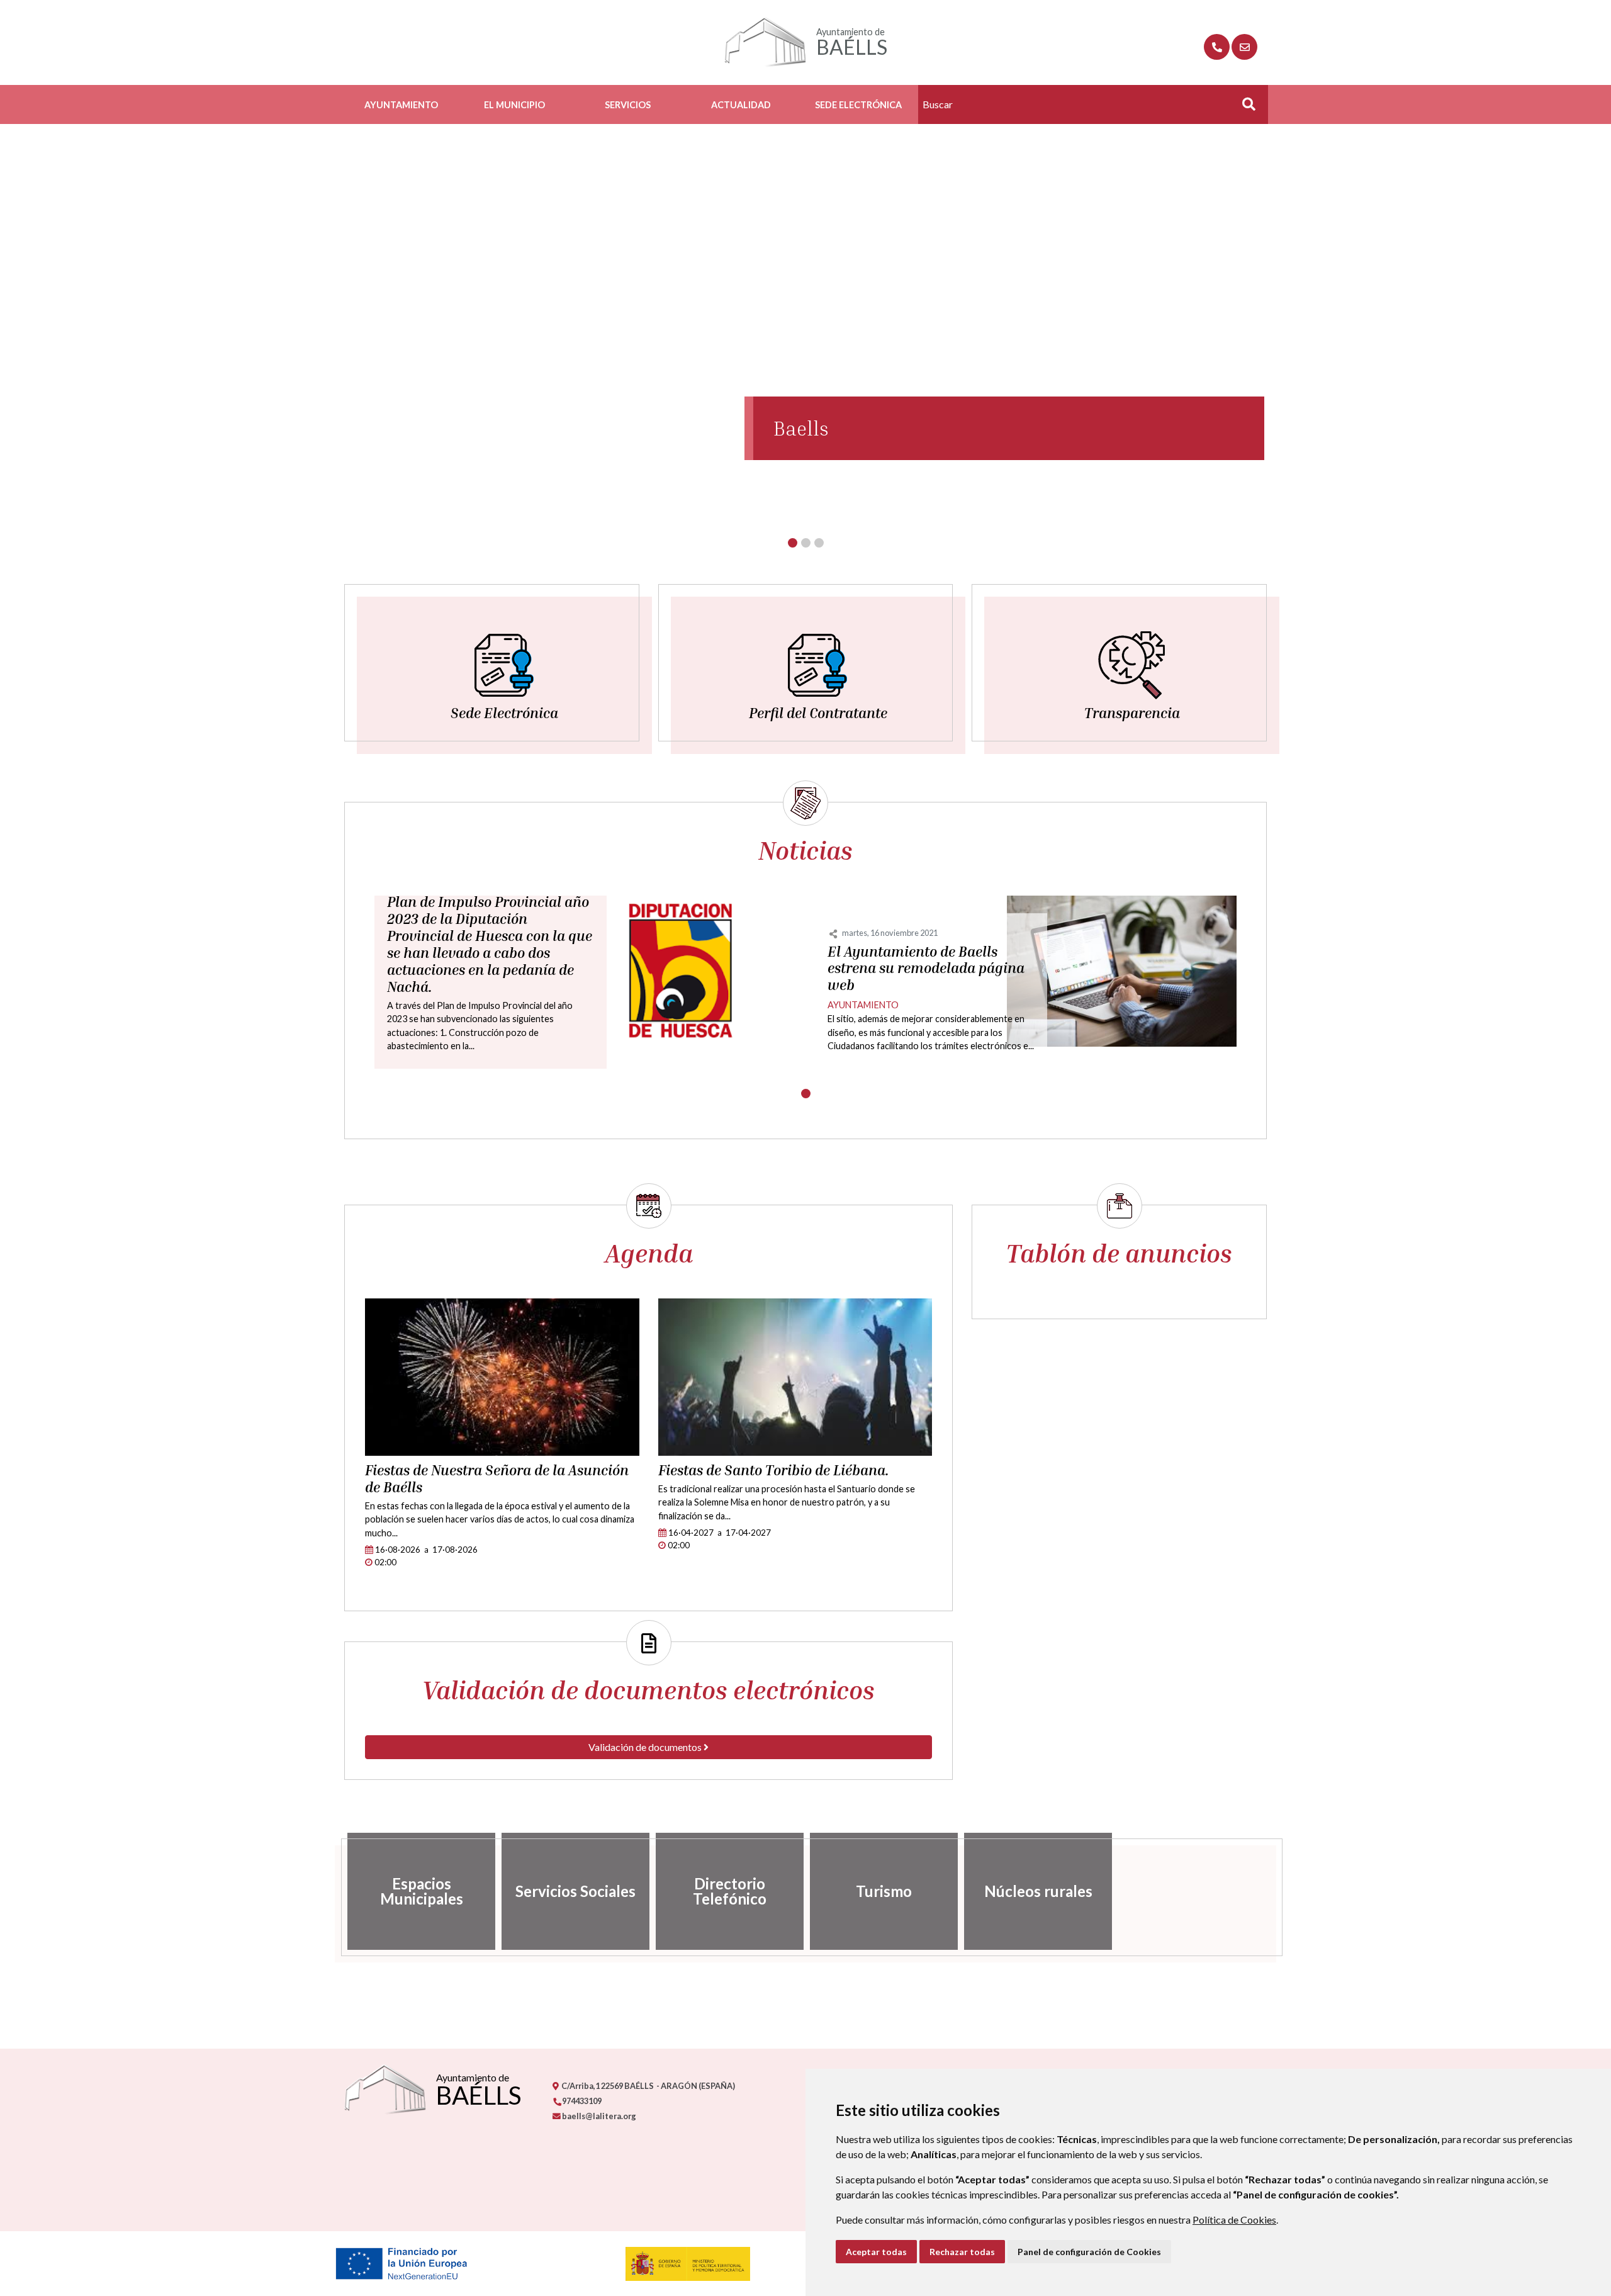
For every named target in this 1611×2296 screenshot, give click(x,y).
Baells (801, 428)
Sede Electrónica (858, 105)
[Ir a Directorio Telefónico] (1217, 47)
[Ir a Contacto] (1244, 47)
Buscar (1244, 108)
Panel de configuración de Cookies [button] (1089, 2252)
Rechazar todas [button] (962, 2252)
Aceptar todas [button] (876, 2252)
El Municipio (514, 105)
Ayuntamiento (401, 105)
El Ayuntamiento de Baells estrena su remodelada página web (926, 969)
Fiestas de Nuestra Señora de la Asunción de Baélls (497, 1479)
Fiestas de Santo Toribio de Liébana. (774, 1470)
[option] (421, 1891)
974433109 (581, 2101)
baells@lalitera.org (598, 2116)
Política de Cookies (1234, 2220)
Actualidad (741, 105)
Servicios (628, 105)
